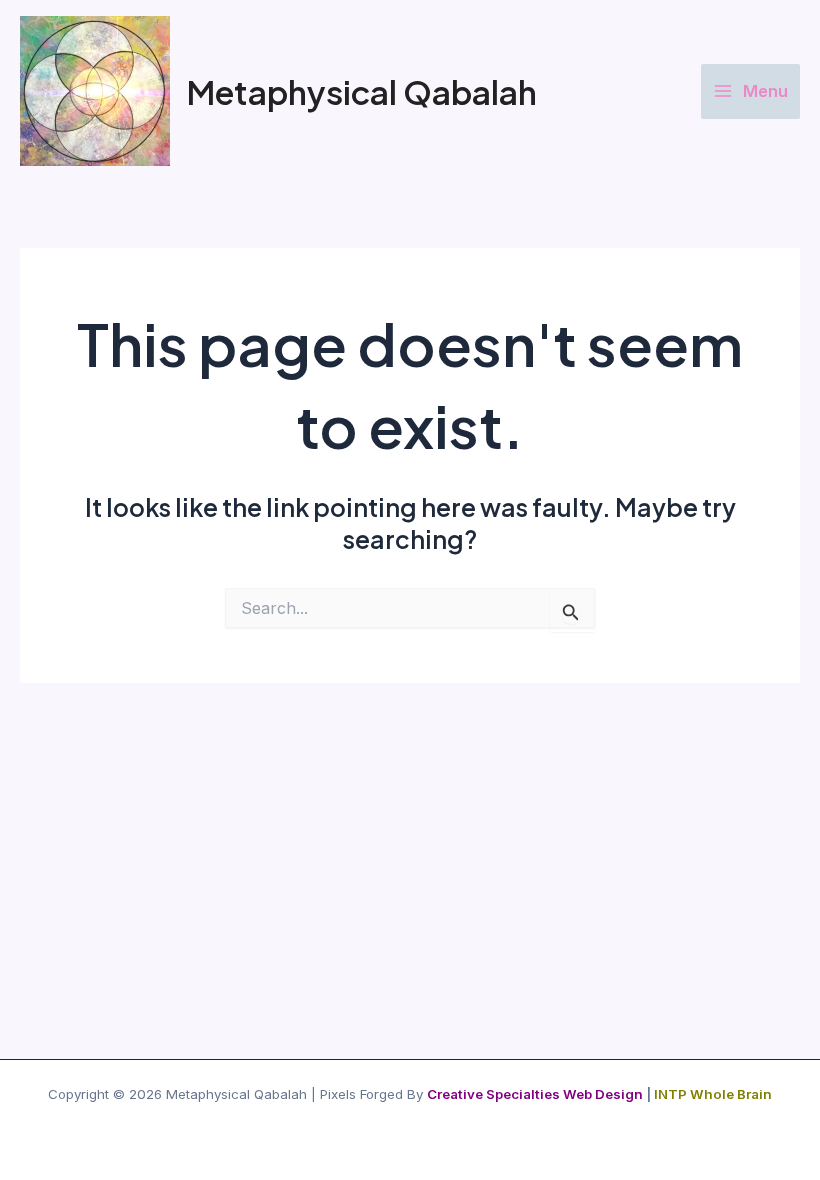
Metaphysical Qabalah (361, 91)
